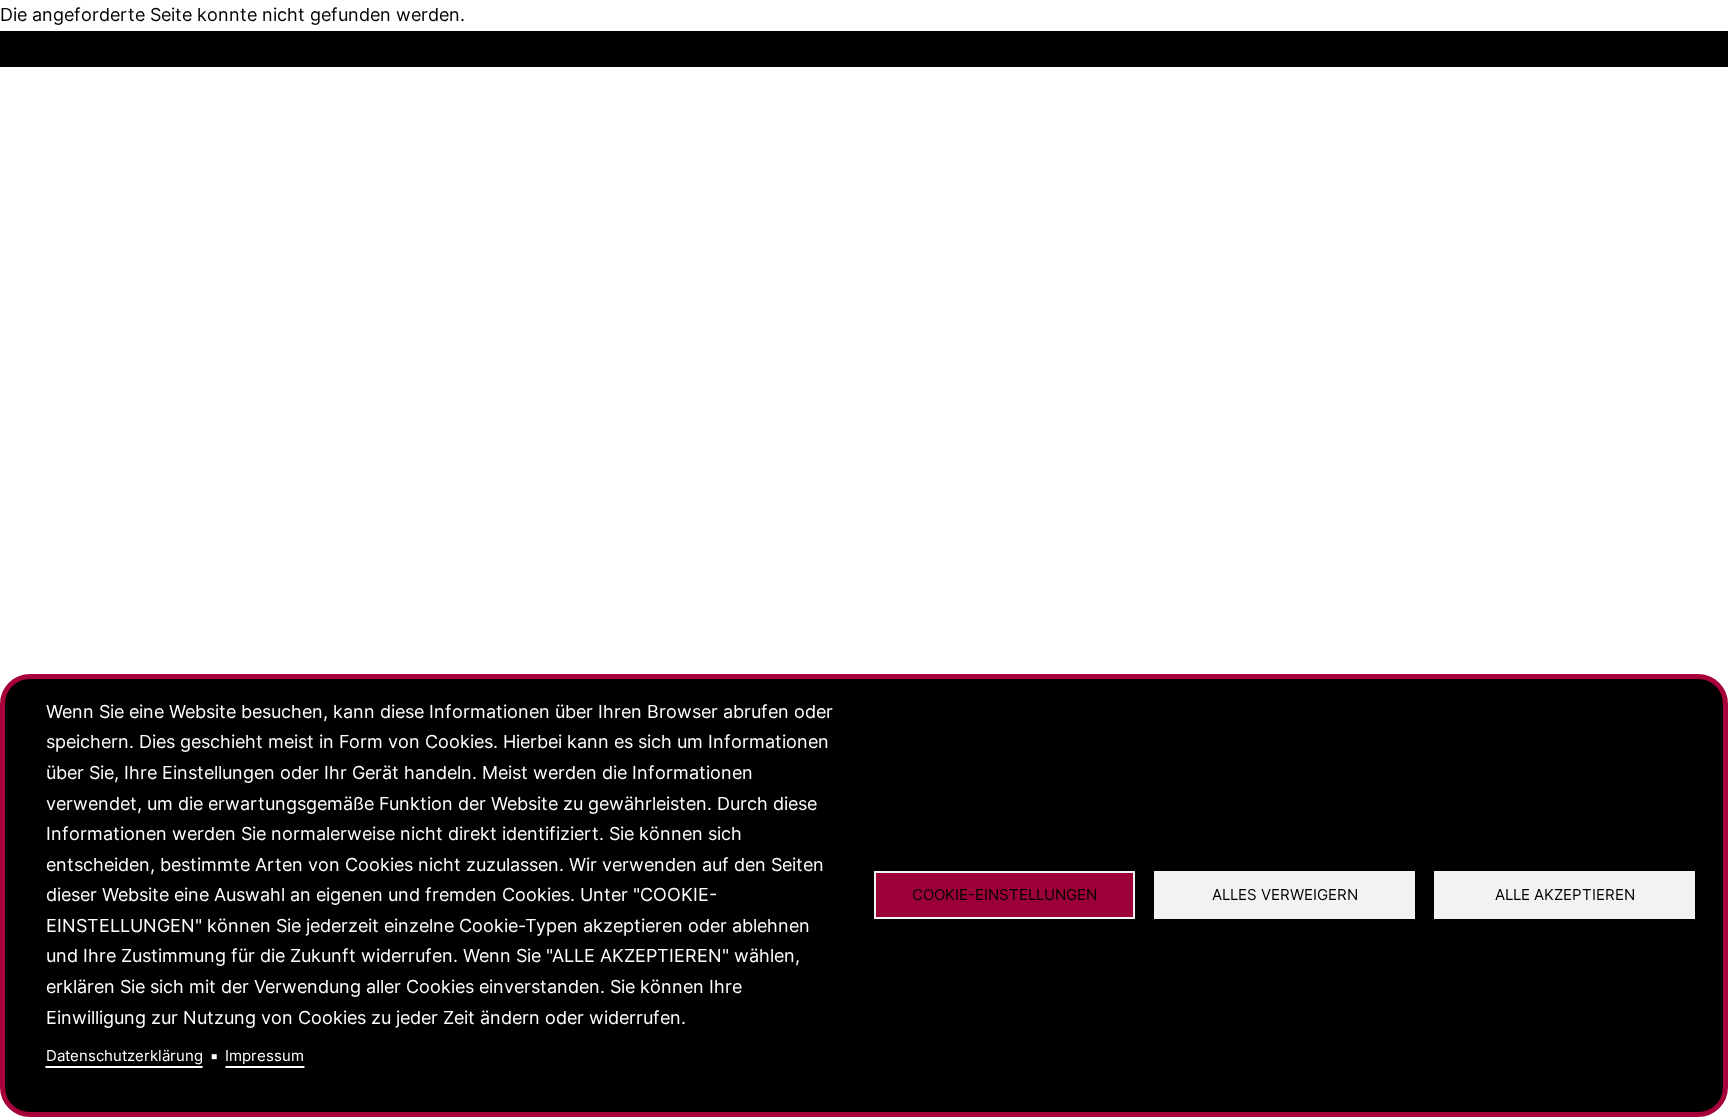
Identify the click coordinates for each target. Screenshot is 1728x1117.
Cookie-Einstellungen (1004, 894)
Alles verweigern (1285, 894)
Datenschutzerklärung (124, 1055)
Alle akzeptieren (1565, 894)
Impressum (264, 1055)
